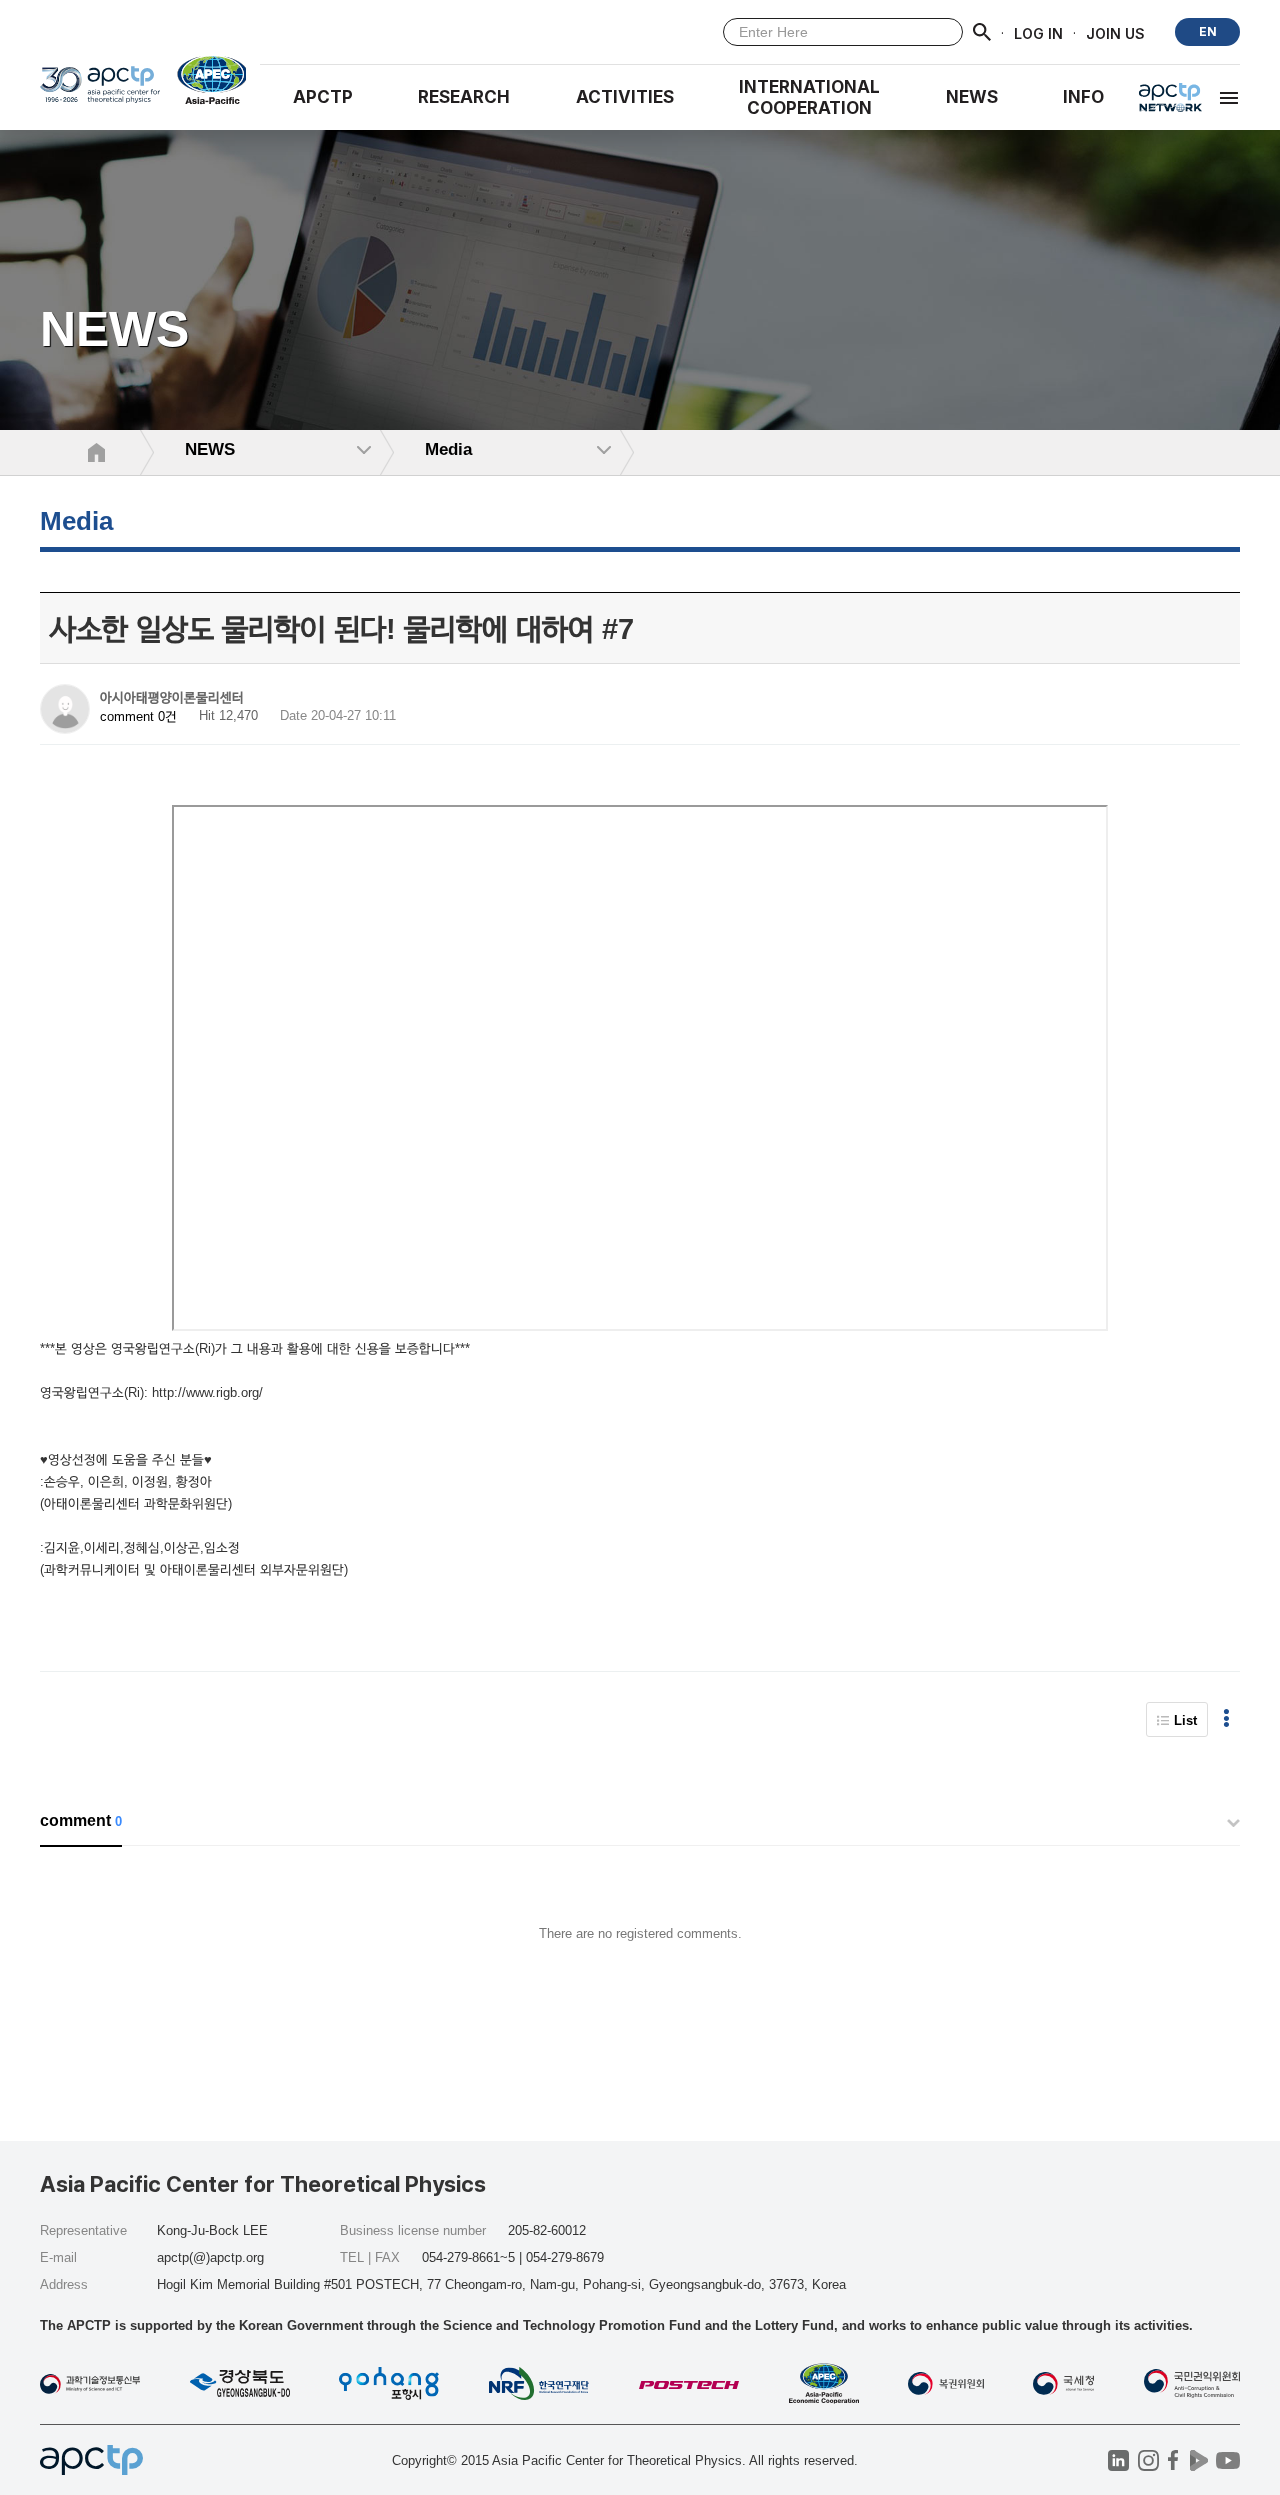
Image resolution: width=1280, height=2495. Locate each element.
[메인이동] (100, 91)
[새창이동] (203, 80)
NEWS (972, 97)
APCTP (323, 97)
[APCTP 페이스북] (1173, 2460)
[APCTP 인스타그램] (1148, 2460)
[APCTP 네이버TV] (1198, 2460)
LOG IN (1038, 32)
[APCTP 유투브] (1227, 2460)
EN (1208, 31)
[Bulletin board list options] (1226, 1719)
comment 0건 (138, 716)
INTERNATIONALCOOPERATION (809, 97)
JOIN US (1115, 32)
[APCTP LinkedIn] (1118, 2460)
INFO (1083, 97)
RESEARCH (464, 97)
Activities (625, 97)
